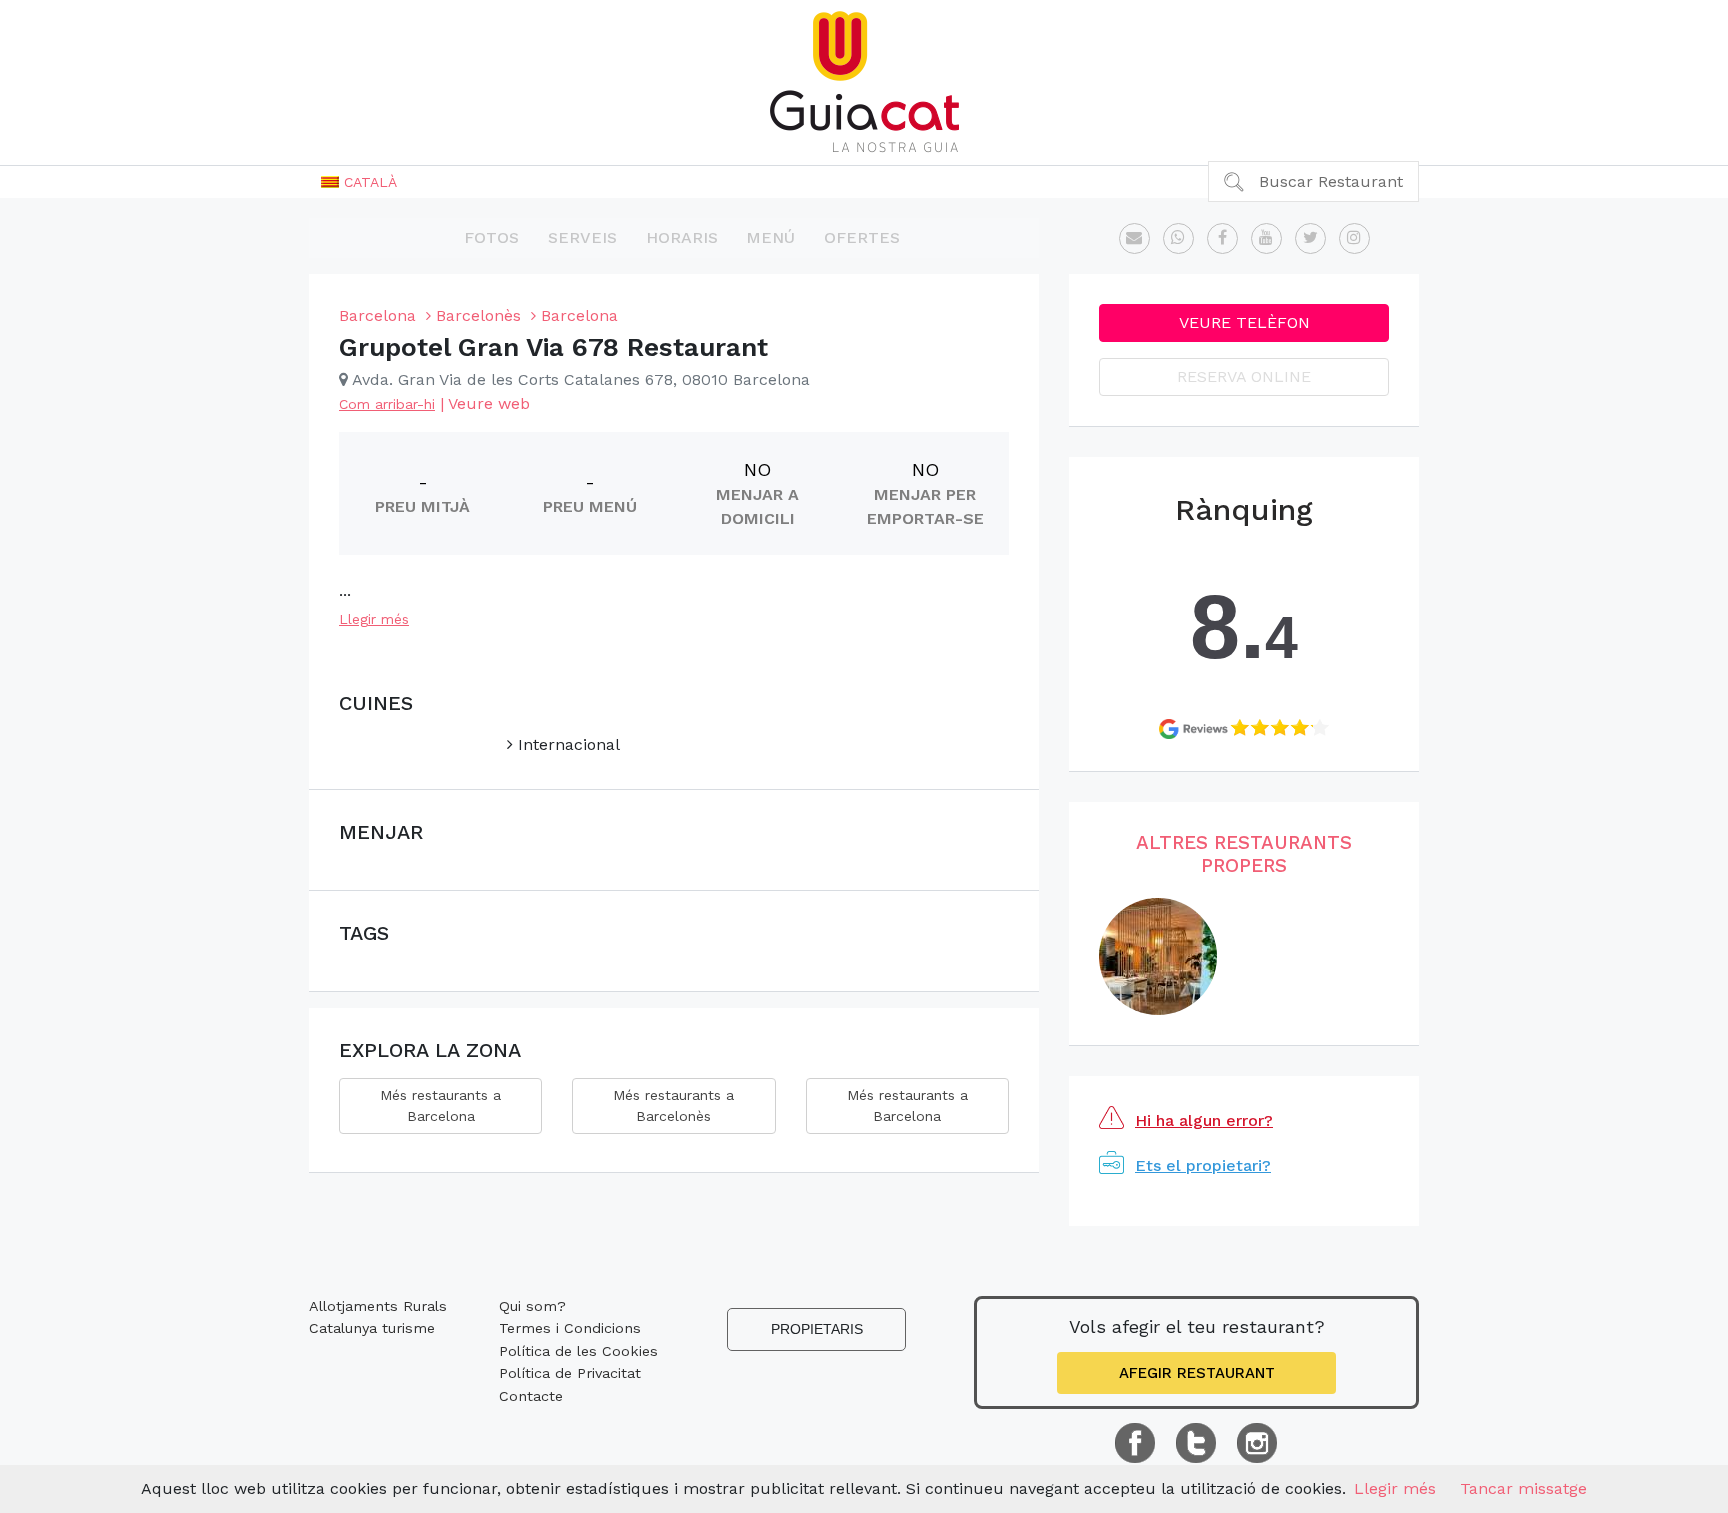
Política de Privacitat (570, 1373)
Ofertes (862, 237)
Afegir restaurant (1197, 1373)
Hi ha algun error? (1204, 1120)
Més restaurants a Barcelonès (673, 1105)
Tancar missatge (1523, 1488)
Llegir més (374, 619)
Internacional (566, 744)
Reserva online (1244, 376)
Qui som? (532, 1306)
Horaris (682, 237)
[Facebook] (1222, 238)
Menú (770, 237)
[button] (359, 182)
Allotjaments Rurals (378, 1306)
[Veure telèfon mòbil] (1178, 238)
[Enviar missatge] (1134, 238)
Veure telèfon (1244, 322)
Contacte (531, 1396)
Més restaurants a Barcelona (440, 1105)
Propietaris (817, 1329)
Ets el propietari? (1203, 1165)
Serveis (582, 237)
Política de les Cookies (578, 1351)
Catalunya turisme (372, 1328)
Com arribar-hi (387, 404)
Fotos (491, 237)
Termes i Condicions (570, 1328)
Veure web (489, 403)
